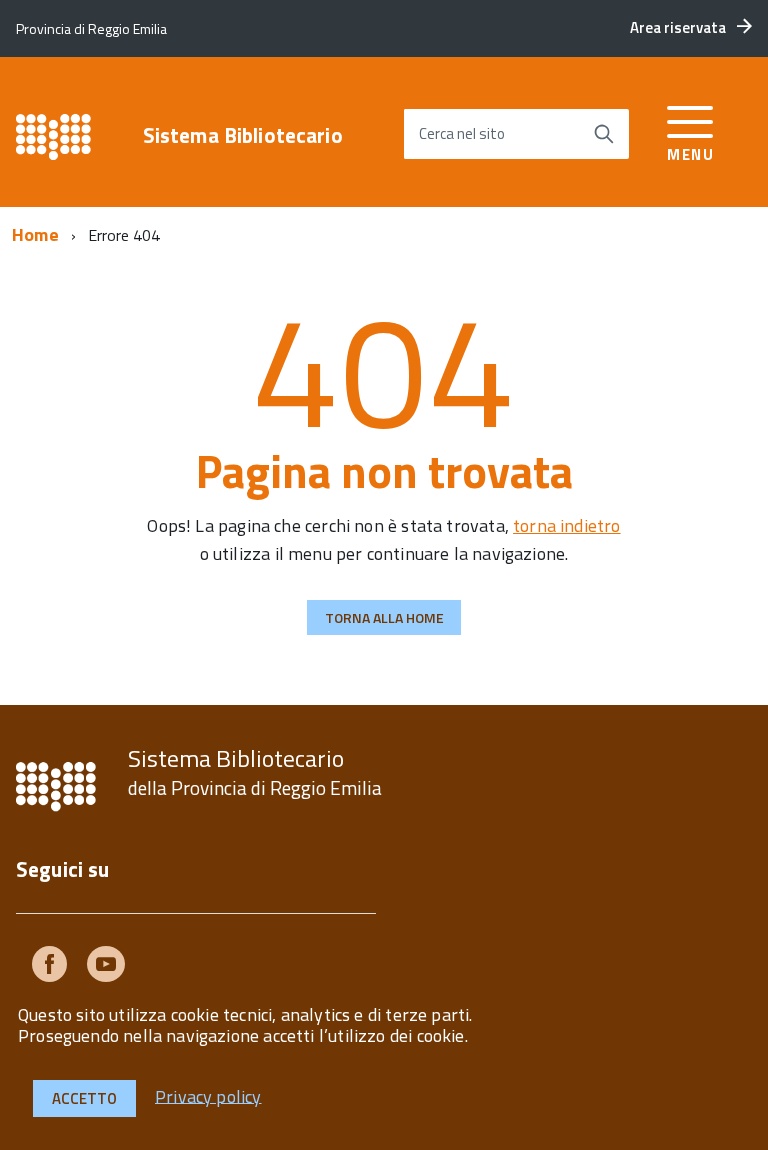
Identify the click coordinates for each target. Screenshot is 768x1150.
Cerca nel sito (462, 133)
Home (35, 234)
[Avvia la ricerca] (604, 134)
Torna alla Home (384, 617)
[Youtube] (106, 967)
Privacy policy (208, 1095)
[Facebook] (49, 967)
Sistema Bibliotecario (243, 135)
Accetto (84, 1098)
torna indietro (567, 525)
